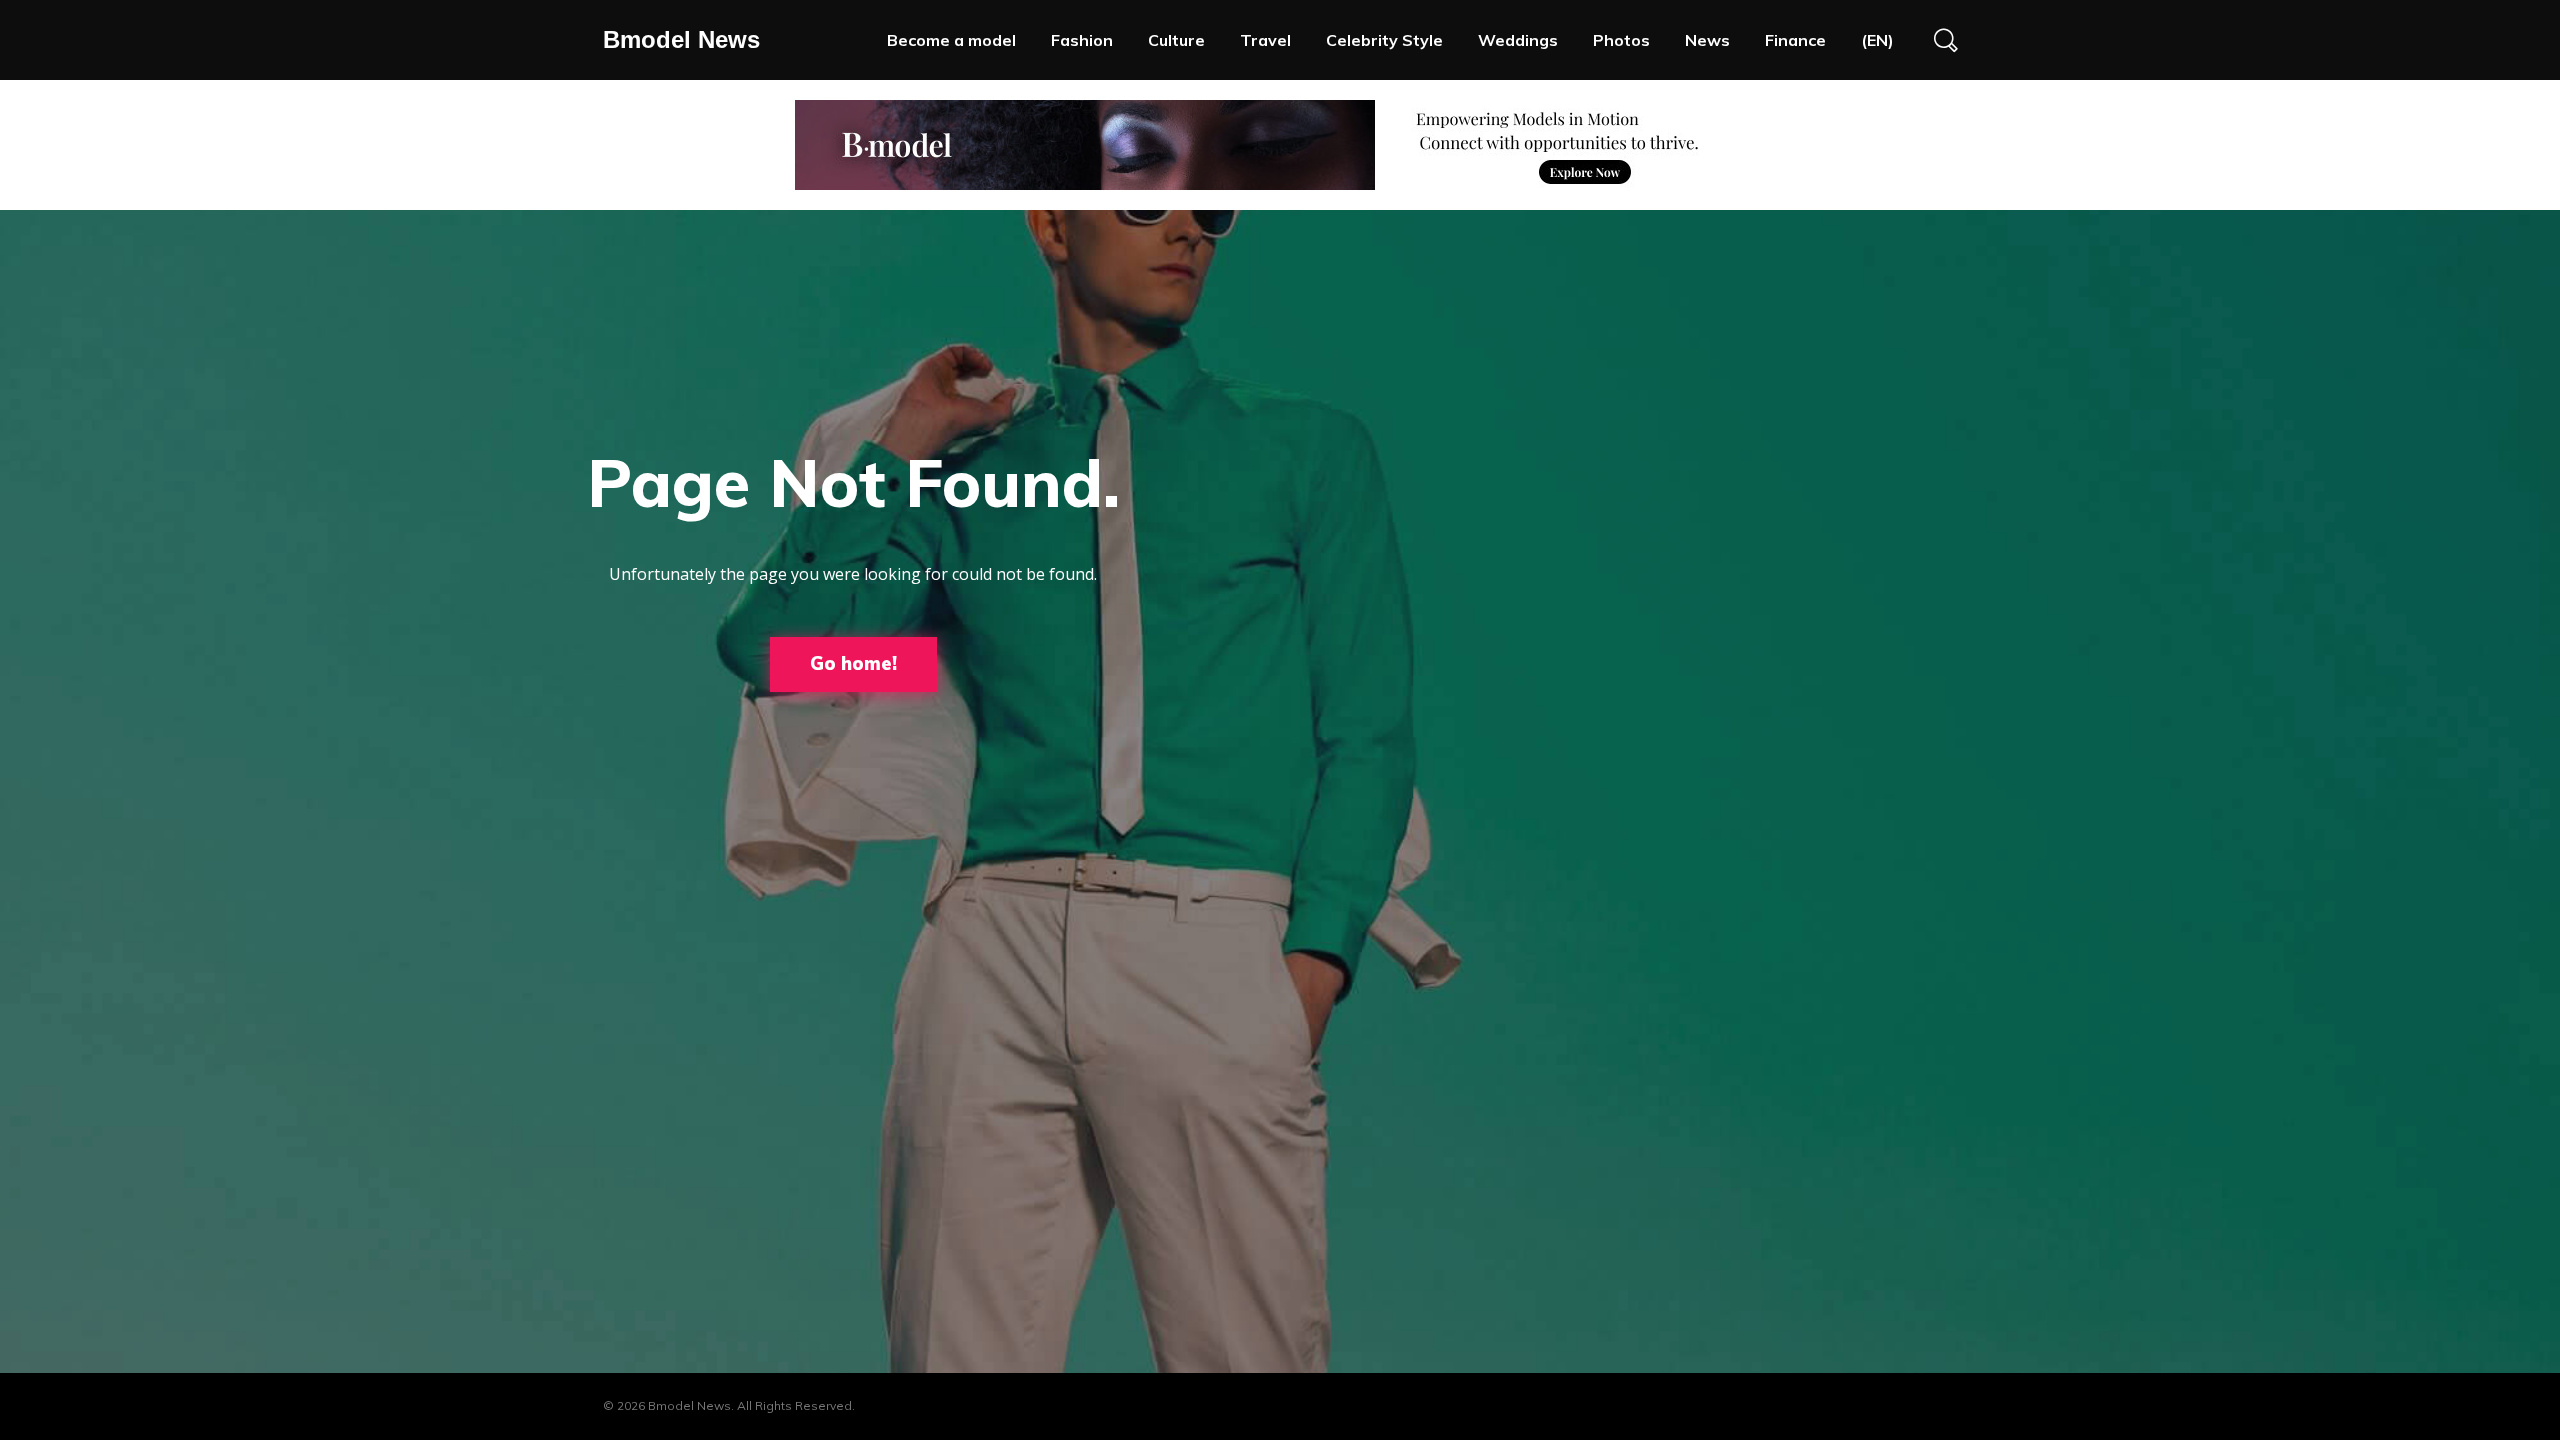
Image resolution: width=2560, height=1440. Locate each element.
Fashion (1082, 40)
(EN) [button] (1877, 40)
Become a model (951, 40)
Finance (1795, 40)
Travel (1265, 40)
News (1707, 40)
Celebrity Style (1384, 40)
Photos (1621, 40)
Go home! (853, 663)
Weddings (1518, 40)
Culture (1176, 40)
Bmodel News (681, 39)
